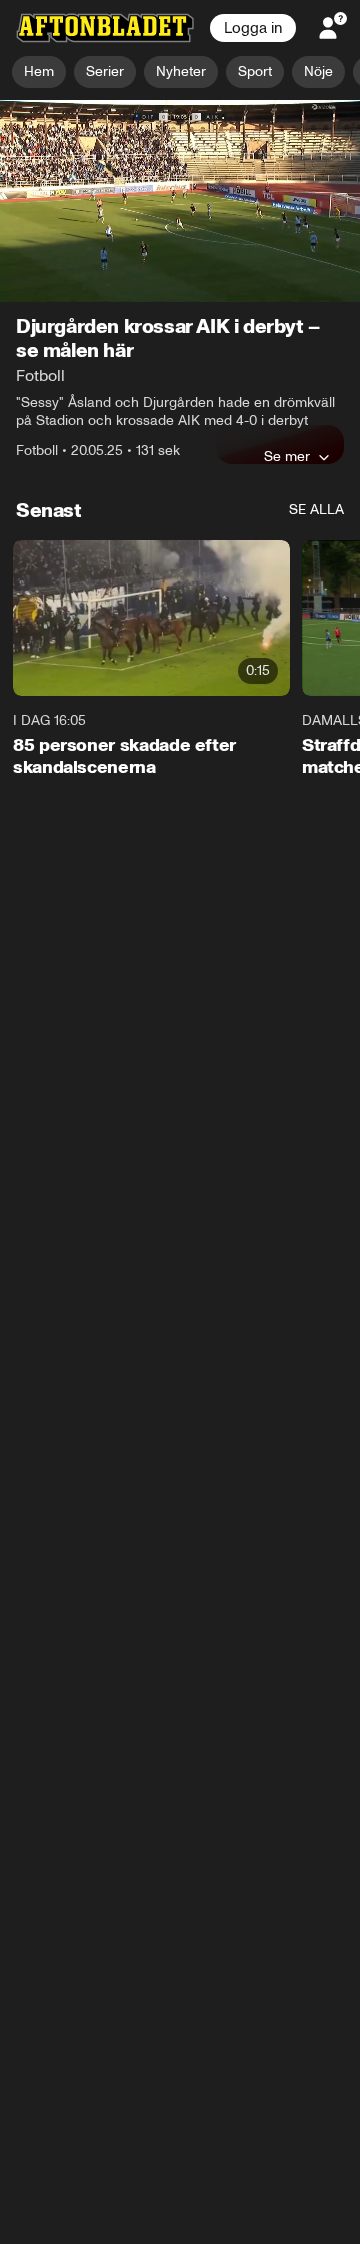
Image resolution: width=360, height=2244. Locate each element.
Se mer (287, 457)
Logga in (253, 28)
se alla (316, 510)
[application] (180, 201)
